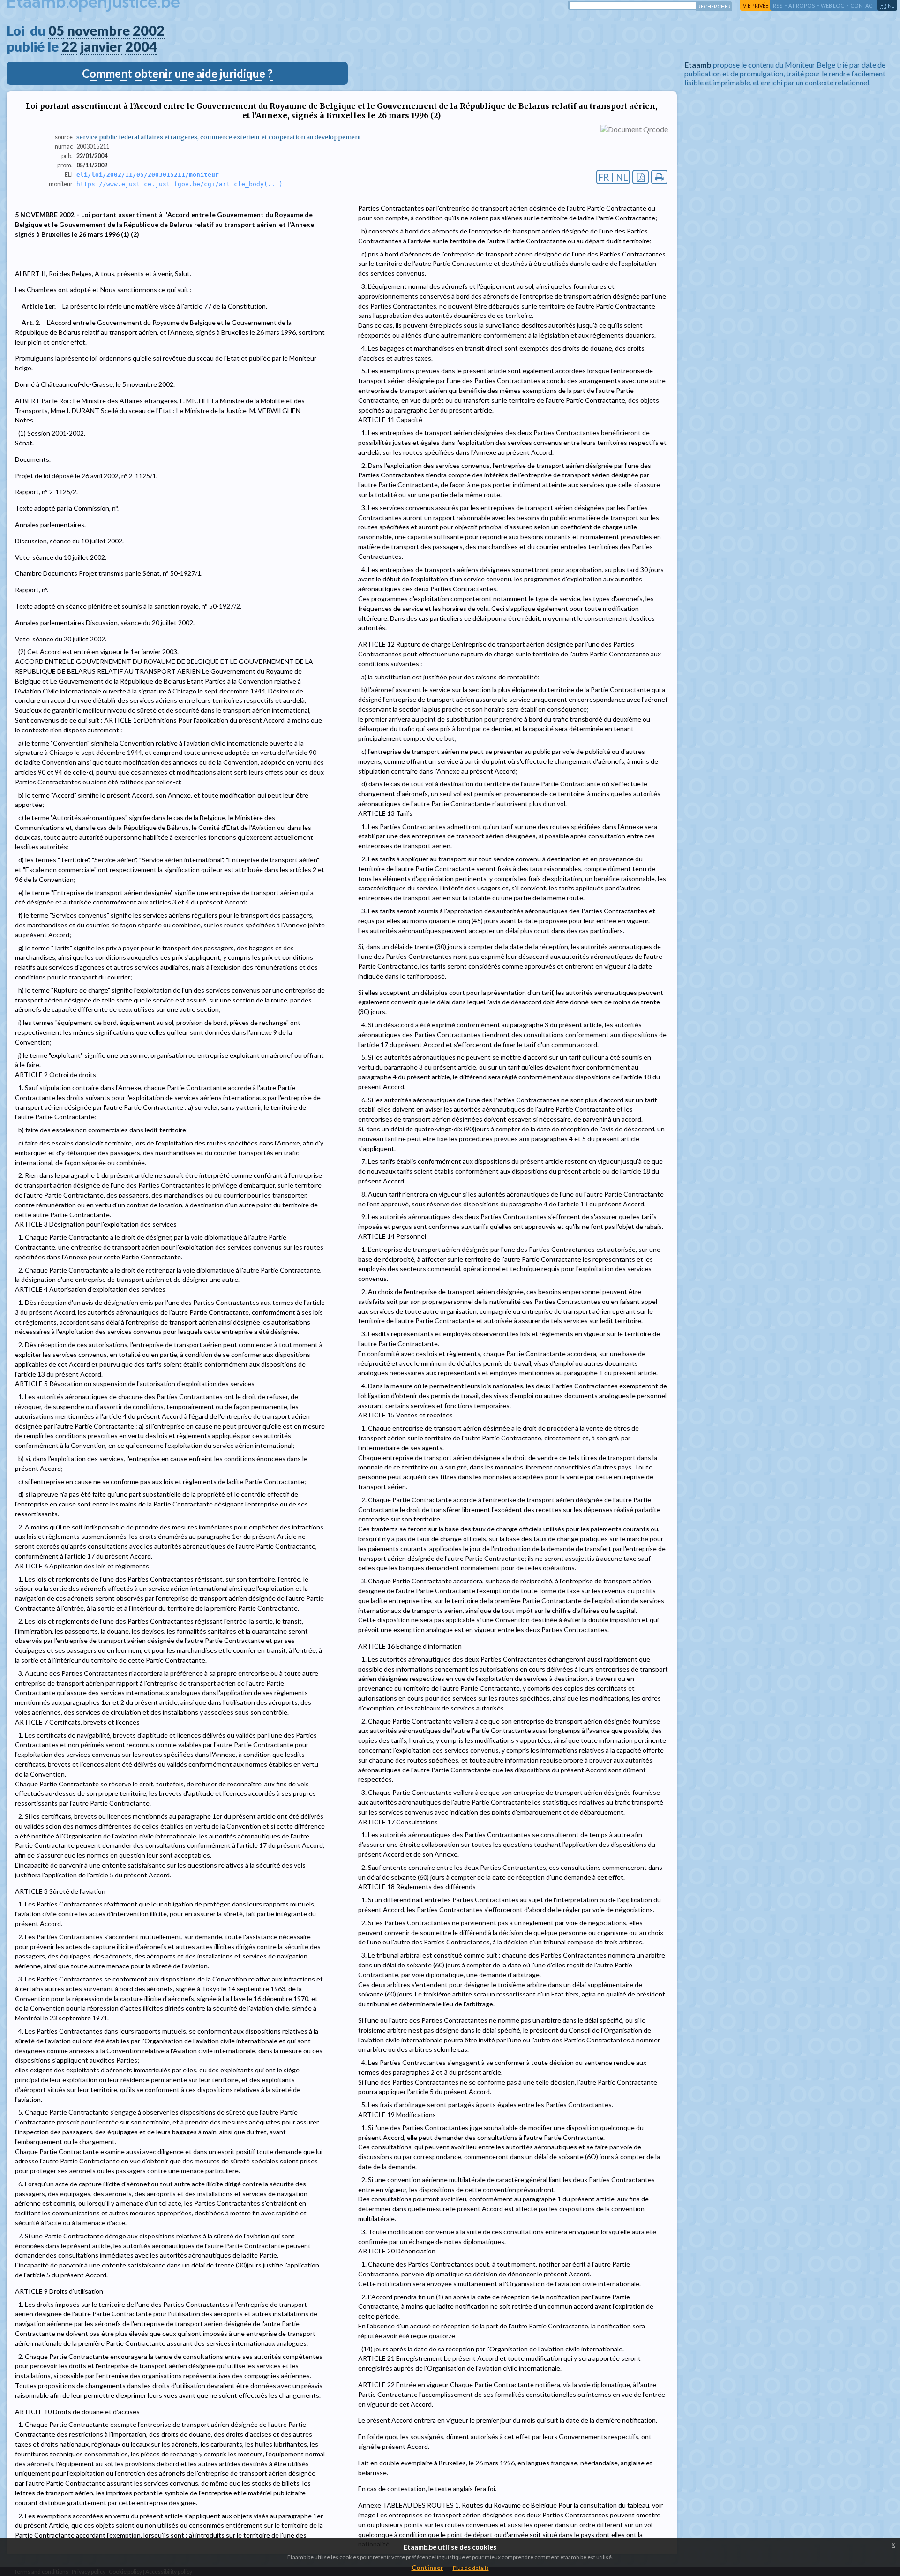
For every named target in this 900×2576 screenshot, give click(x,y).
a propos (802, 5)
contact (863, 5)
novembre (98, 30)
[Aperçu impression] (659, 177)
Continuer (427, 2567)
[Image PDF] (641, 177)
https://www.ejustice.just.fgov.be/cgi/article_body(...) (180, 184)
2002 (149, 30)
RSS (778, 5)
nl (891, 5)
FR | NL (613, 177)
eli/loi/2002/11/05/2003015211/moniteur (148, 175)
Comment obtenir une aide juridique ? (177, 73)
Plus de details (471, 2568)
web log (833, 5)
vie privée (756, 5)
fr (883, 5)
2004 (141, 46)
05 (56, 30)
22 (69, 46)
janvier (101, 46)
